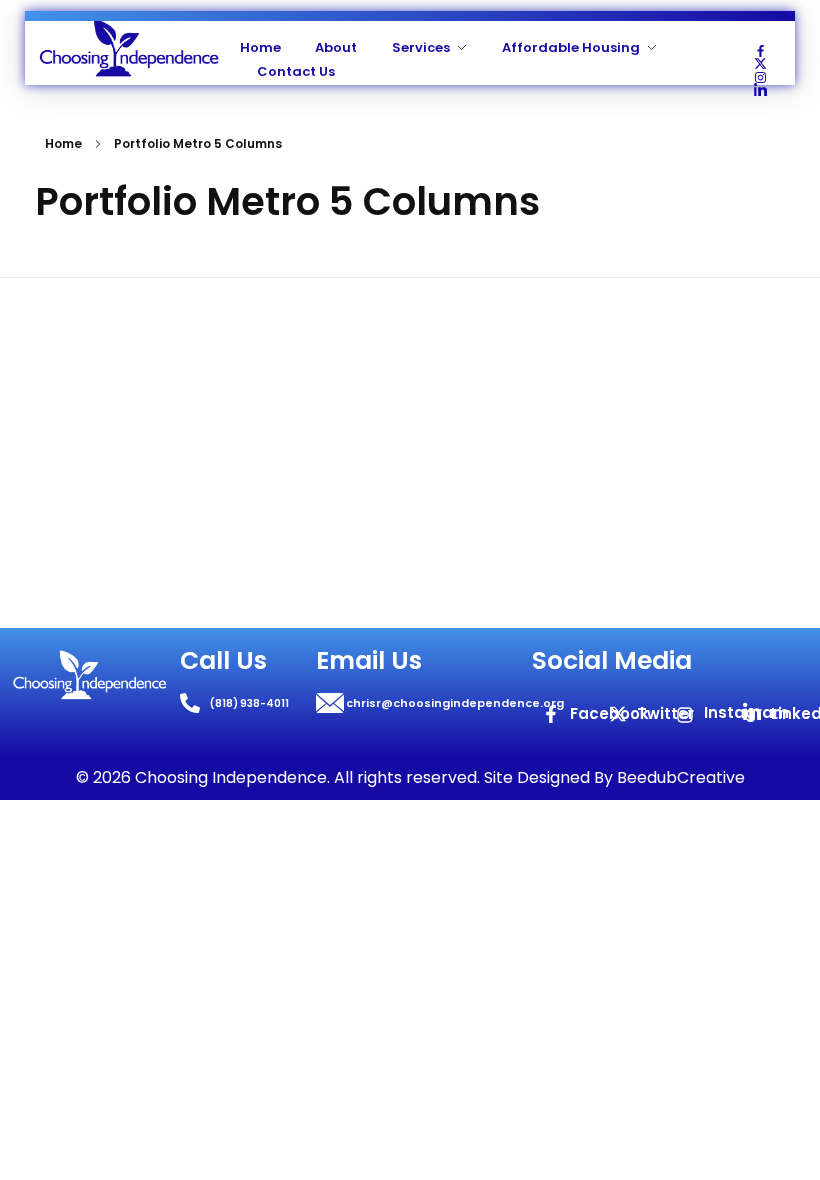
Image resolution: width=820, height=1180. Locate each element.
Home (63, 143)
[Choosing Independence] (129, 48)
